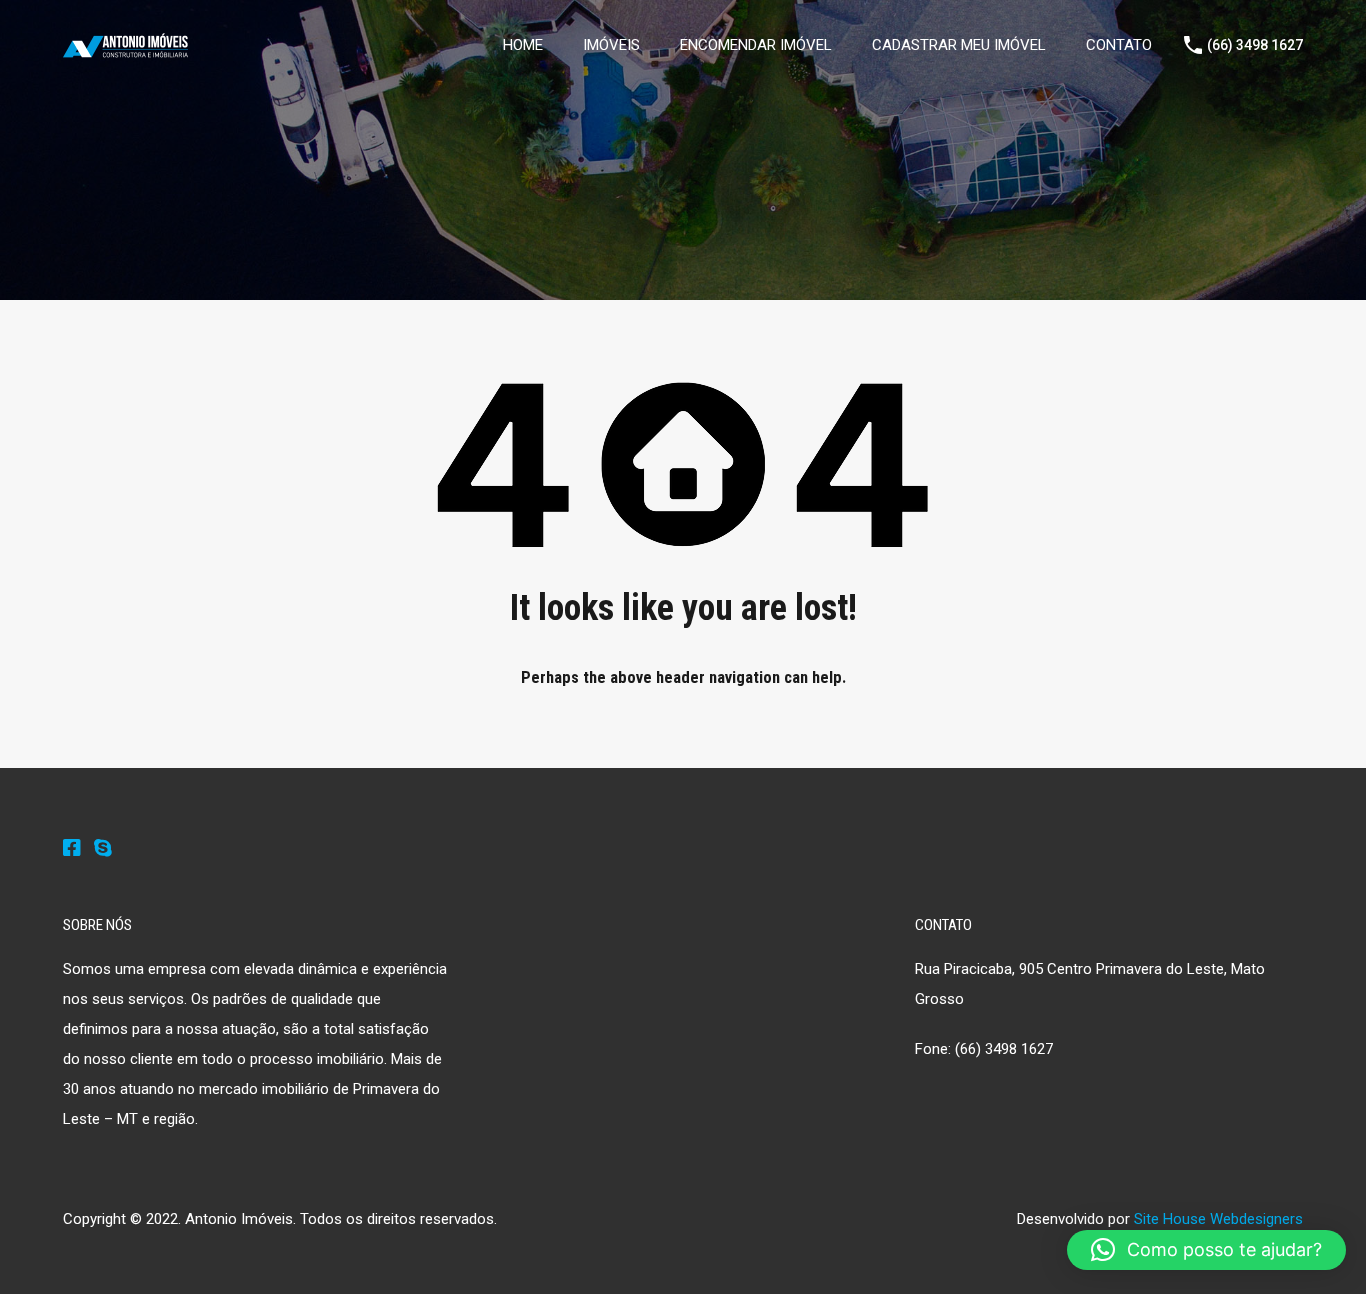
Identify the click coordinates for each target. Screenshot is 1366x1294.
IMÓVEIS (611, 45)
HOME (523, 45)
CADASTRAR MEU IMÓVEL (959, 45)
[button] (1206, 1250)
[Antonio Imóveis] (125, 49)
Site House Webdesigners (1218, 1219)
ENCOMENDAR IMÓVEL (756, 45)
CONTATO (1119, 45)
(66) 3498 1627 (1255, 45)
